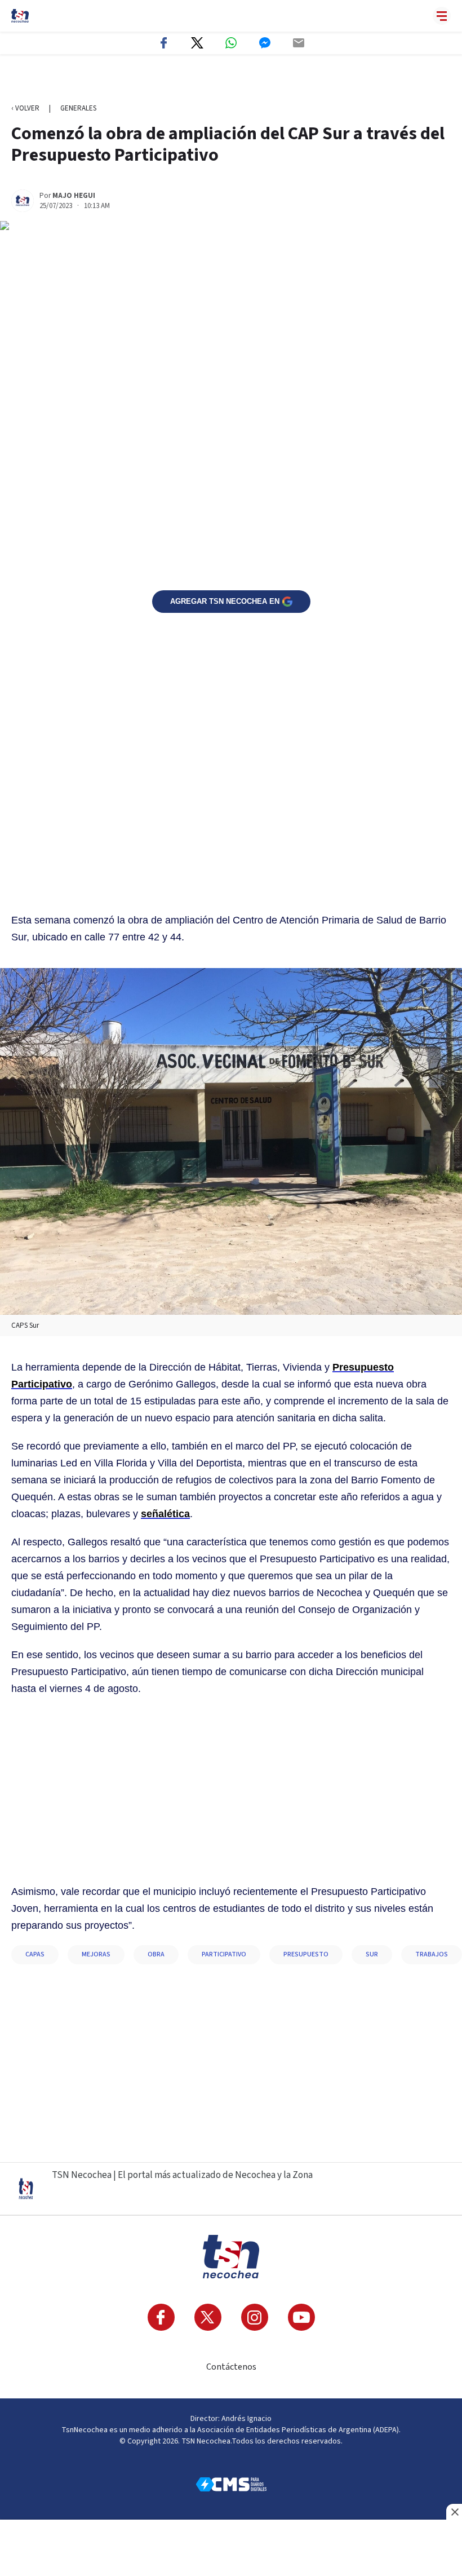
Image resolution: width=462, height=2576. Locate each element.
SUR (372, 1954)
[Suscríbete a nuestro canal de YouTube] (301, 2317)
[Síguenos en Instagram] (255, 2317)
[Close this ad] (454, 2512)
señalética (165, 1514)
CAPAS (35, 1954)
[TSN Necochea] (20, 16)
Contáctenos (231, 2367)
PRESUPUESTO (306, 1954)
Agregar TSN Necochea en (225, 601)
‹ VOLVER (25, 108)
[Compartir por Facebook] (163, 43)
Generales (78, 108)
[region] (231, 79)
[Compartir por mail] (299, 43)
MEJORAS (96, 1954)
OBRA (156, 1954)
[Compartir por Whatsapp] (231, 43)
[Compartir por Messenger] (265, 43)
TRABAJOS (432, 1954)
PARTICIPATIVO (224, 1954)
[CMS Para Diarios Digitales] (231, 2484)
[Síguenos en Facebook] (161, 2317)
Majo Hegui (74, 196)
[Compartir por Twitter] (197, 43)
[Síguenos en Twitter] (208, 2317)
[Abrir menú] (442, 16)
